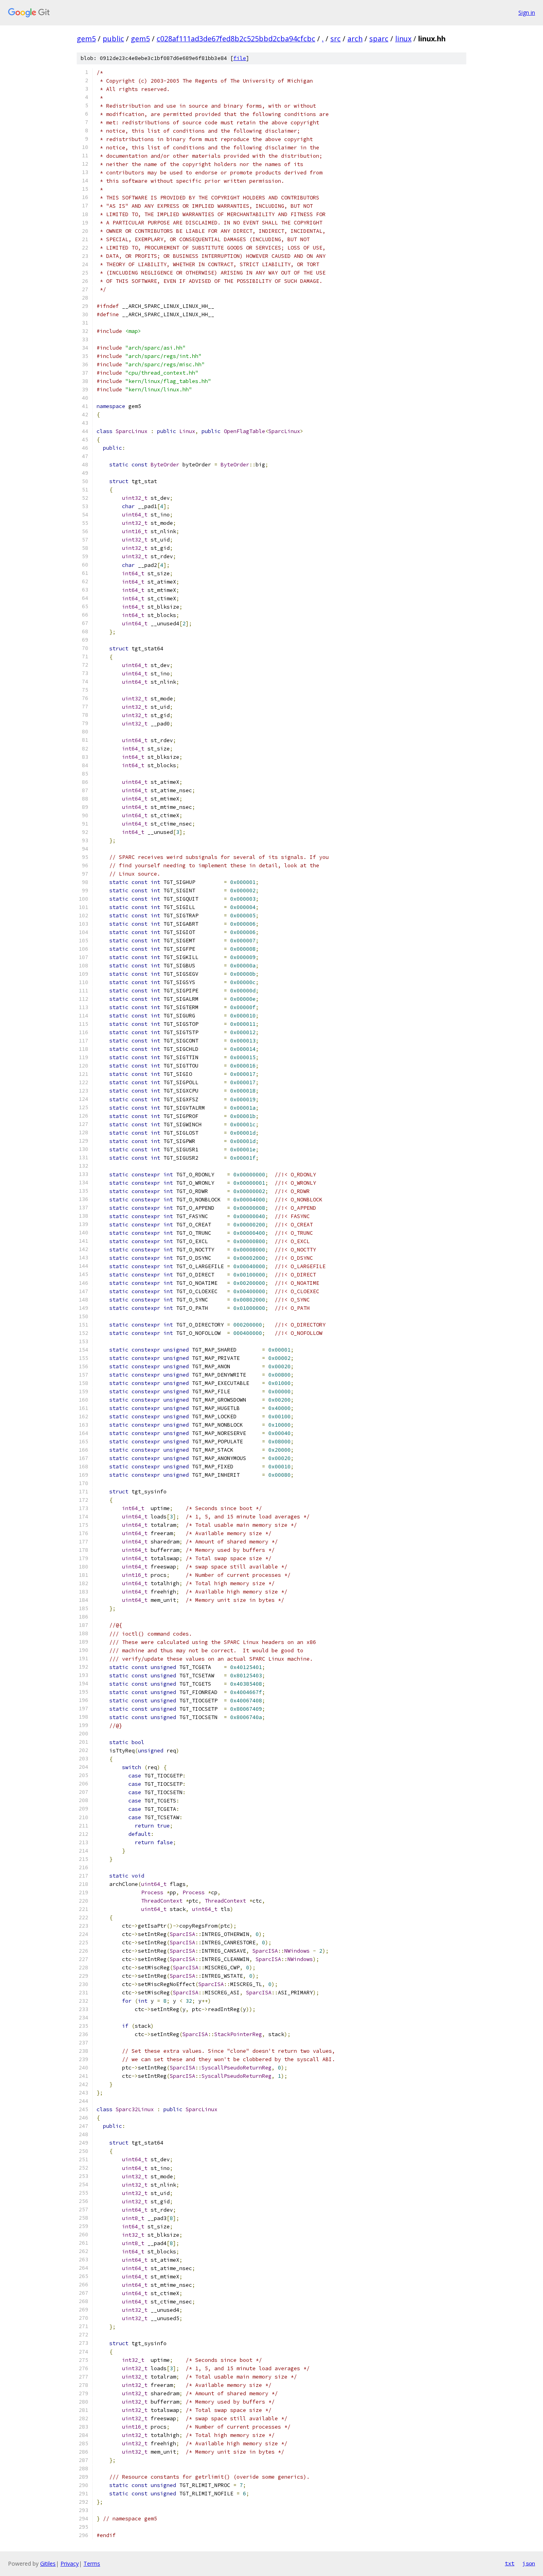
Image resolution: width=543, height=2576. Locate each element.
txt (510, 2563)
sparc (379, 39)
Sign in (527, 13)
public (113, 39)
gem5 (86, 39)
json (529, 2563)
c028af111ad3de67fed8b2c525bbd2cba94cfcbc (236, 39)
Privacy (70, 2563)
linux (403, 39)
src (335, 39)
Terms (92, 2563)
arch (355, 39)
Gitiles (48, 2563)
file (240, 58)
